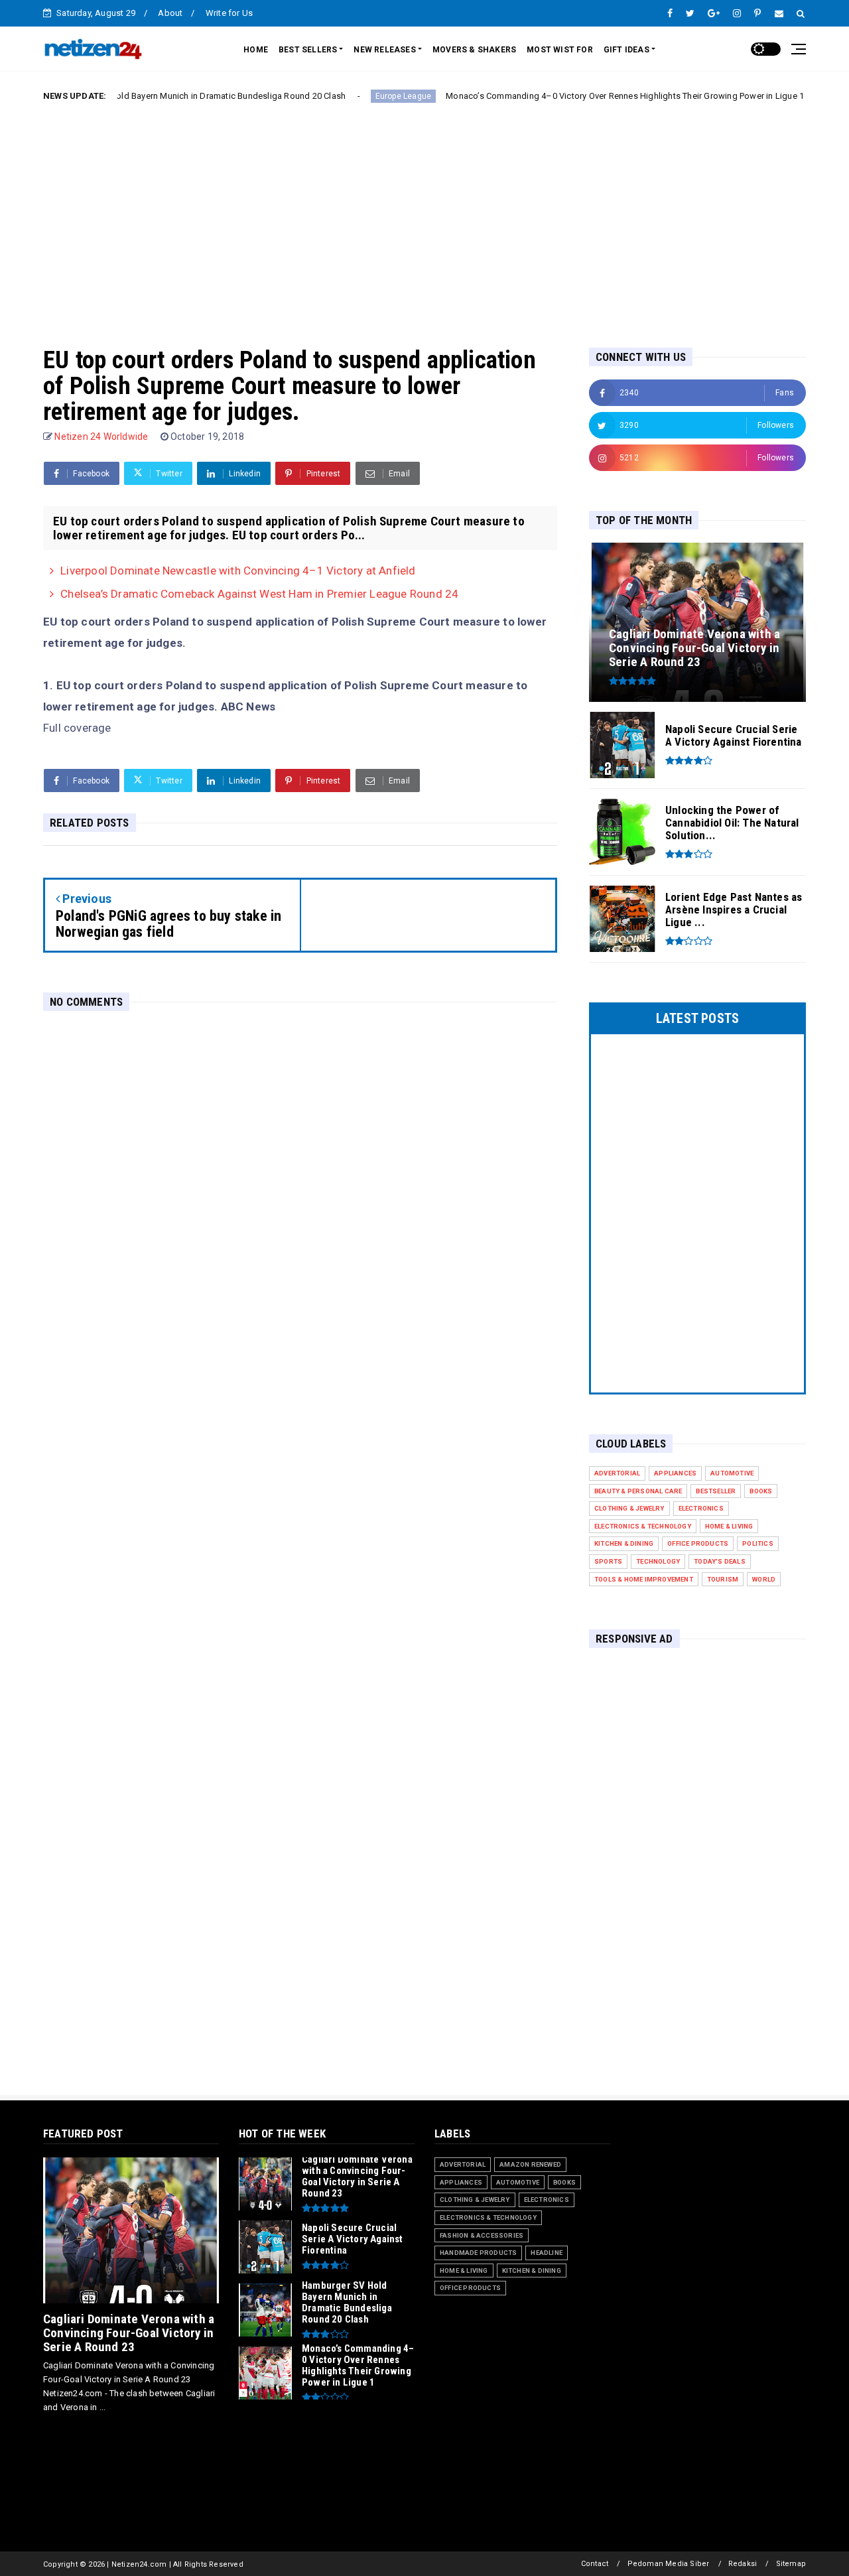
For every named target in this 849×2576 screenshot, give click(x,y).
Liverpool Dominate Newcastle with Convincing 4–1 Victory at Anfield (238, 571)
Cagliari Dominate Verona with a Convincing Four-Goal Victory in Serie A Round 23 (129, 2333)
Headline (547, 2253)
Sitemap (791, 2564)
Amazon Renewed (530, 2164)
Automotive (732, 1473)
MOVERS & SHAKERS (474, 50)
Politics (758, 1543)
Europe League (344, 96)
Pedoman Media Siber (669, 2564)
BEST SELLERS (308, 50)
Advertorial (617, 1473)
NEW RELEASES (384, 50)
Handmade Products (478, 2253)
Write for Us (229, 13)
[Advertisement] (424, 214)
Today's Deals (720, 1561)
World (764, 1579)
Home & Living (729, 1526)
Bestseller (716, 1491)
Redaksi (743, 2564)
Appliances (675, 1473)
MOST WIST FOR (560, 50)
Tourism (723, 1579)
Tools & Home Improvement (644, 1579)
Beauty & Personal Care (638, 1491)
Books (761, 1491)
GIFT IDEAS (626, 50)
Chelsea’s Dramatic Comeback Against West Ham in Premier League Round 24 (259, 594)
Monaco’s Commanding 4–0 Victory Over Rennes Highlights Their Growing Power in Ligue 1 (566, 96)
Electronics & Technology (643, 1526)
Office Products (698, 1543)
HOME (256, 50)
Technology (658, 1561)
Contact (595, 2564)
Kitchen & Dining (624, 1543)
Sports (608, 1561)
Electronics (701, 1508)
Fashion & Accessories (482, 2235)
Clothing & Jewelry (629, 1508)
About (170, 13)
